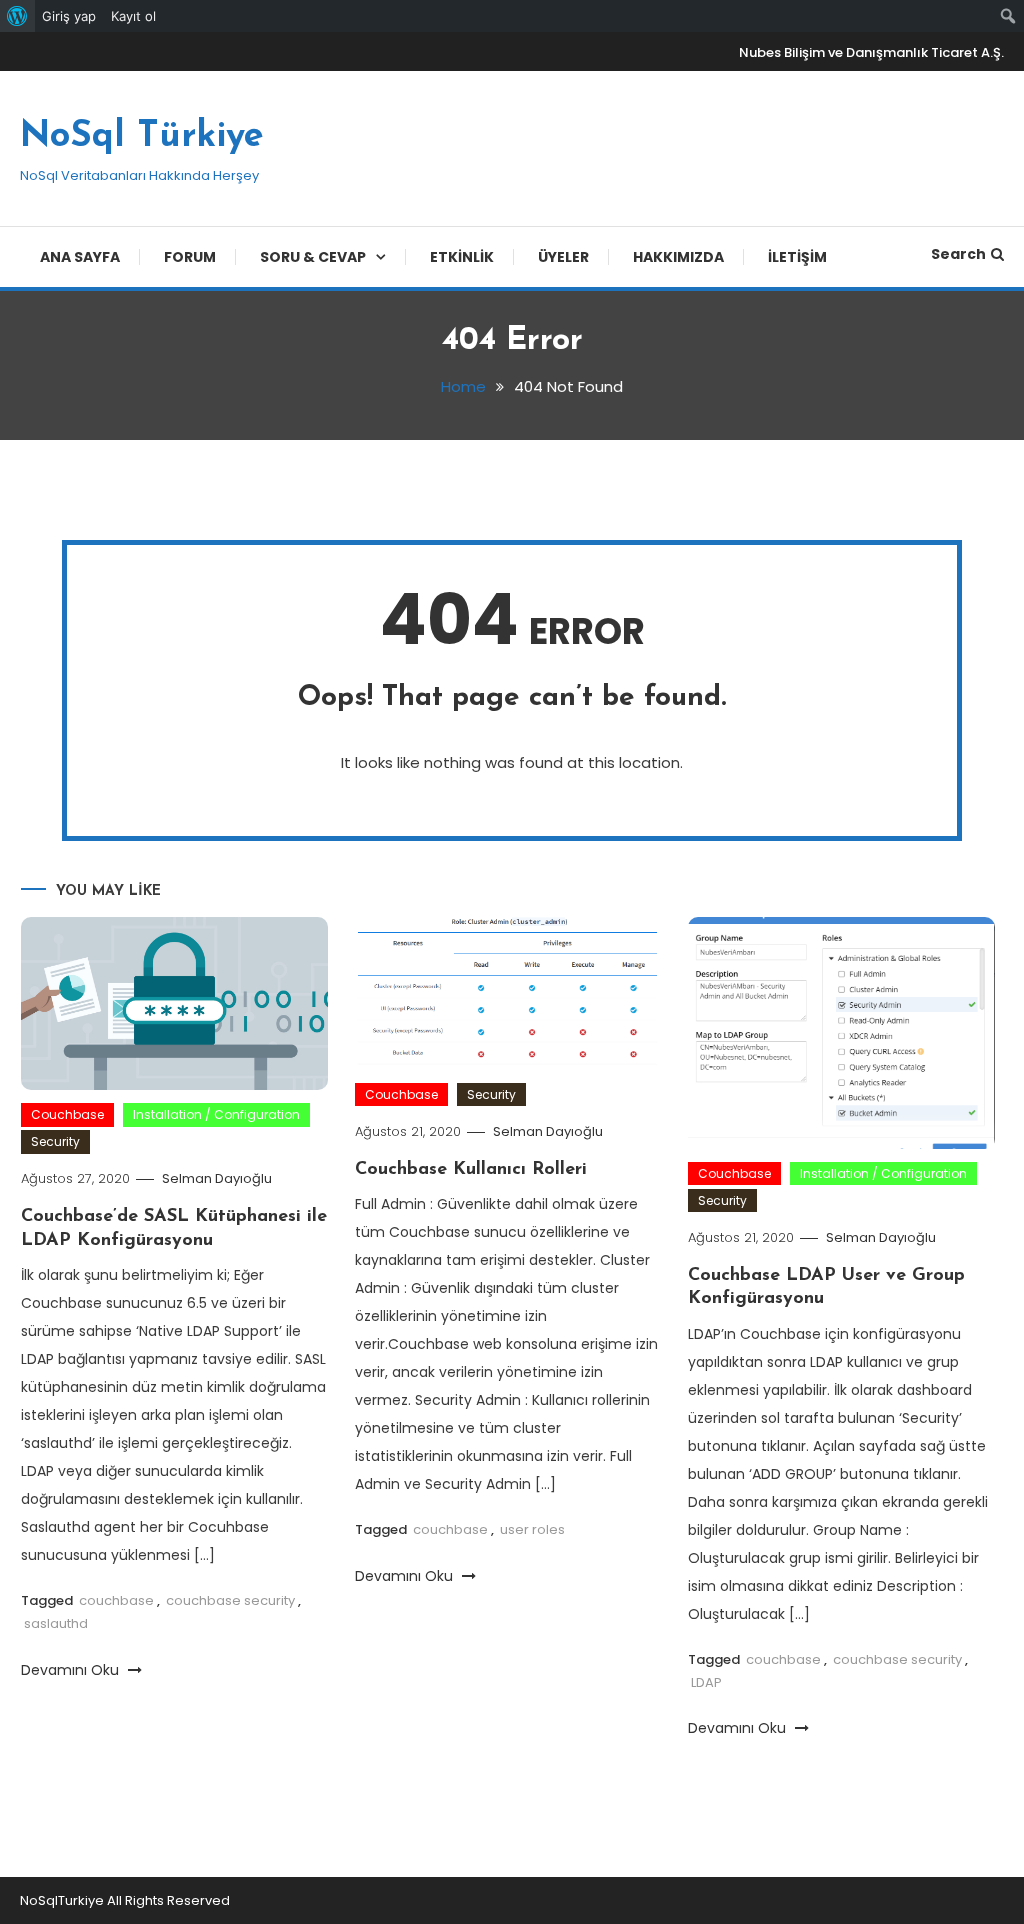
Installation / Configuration (216, 1114)
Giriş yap (69, 16)
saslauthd (56, 1623)
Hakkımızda (678, 257)
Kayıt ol (133, 16)
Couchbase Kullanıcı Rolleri (471, 1170)
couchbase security (230, 1600)
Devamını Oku (72, 1670)
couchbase (116, 1600)
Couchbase (67, 1114)
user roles (532, 1529)
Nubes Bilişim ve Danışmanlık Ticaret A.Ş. (871, 52)
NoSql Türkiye (142, 137)
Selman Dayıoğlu (217, 1178)
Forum (190, 257)
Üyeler (563, 257)
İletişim (797, 257)
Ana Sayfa (80, 257)
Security (55, 1141)
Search (958, 254)
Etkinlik (462, 257)
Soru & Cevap (313, 257)
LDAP (706, 1682)
